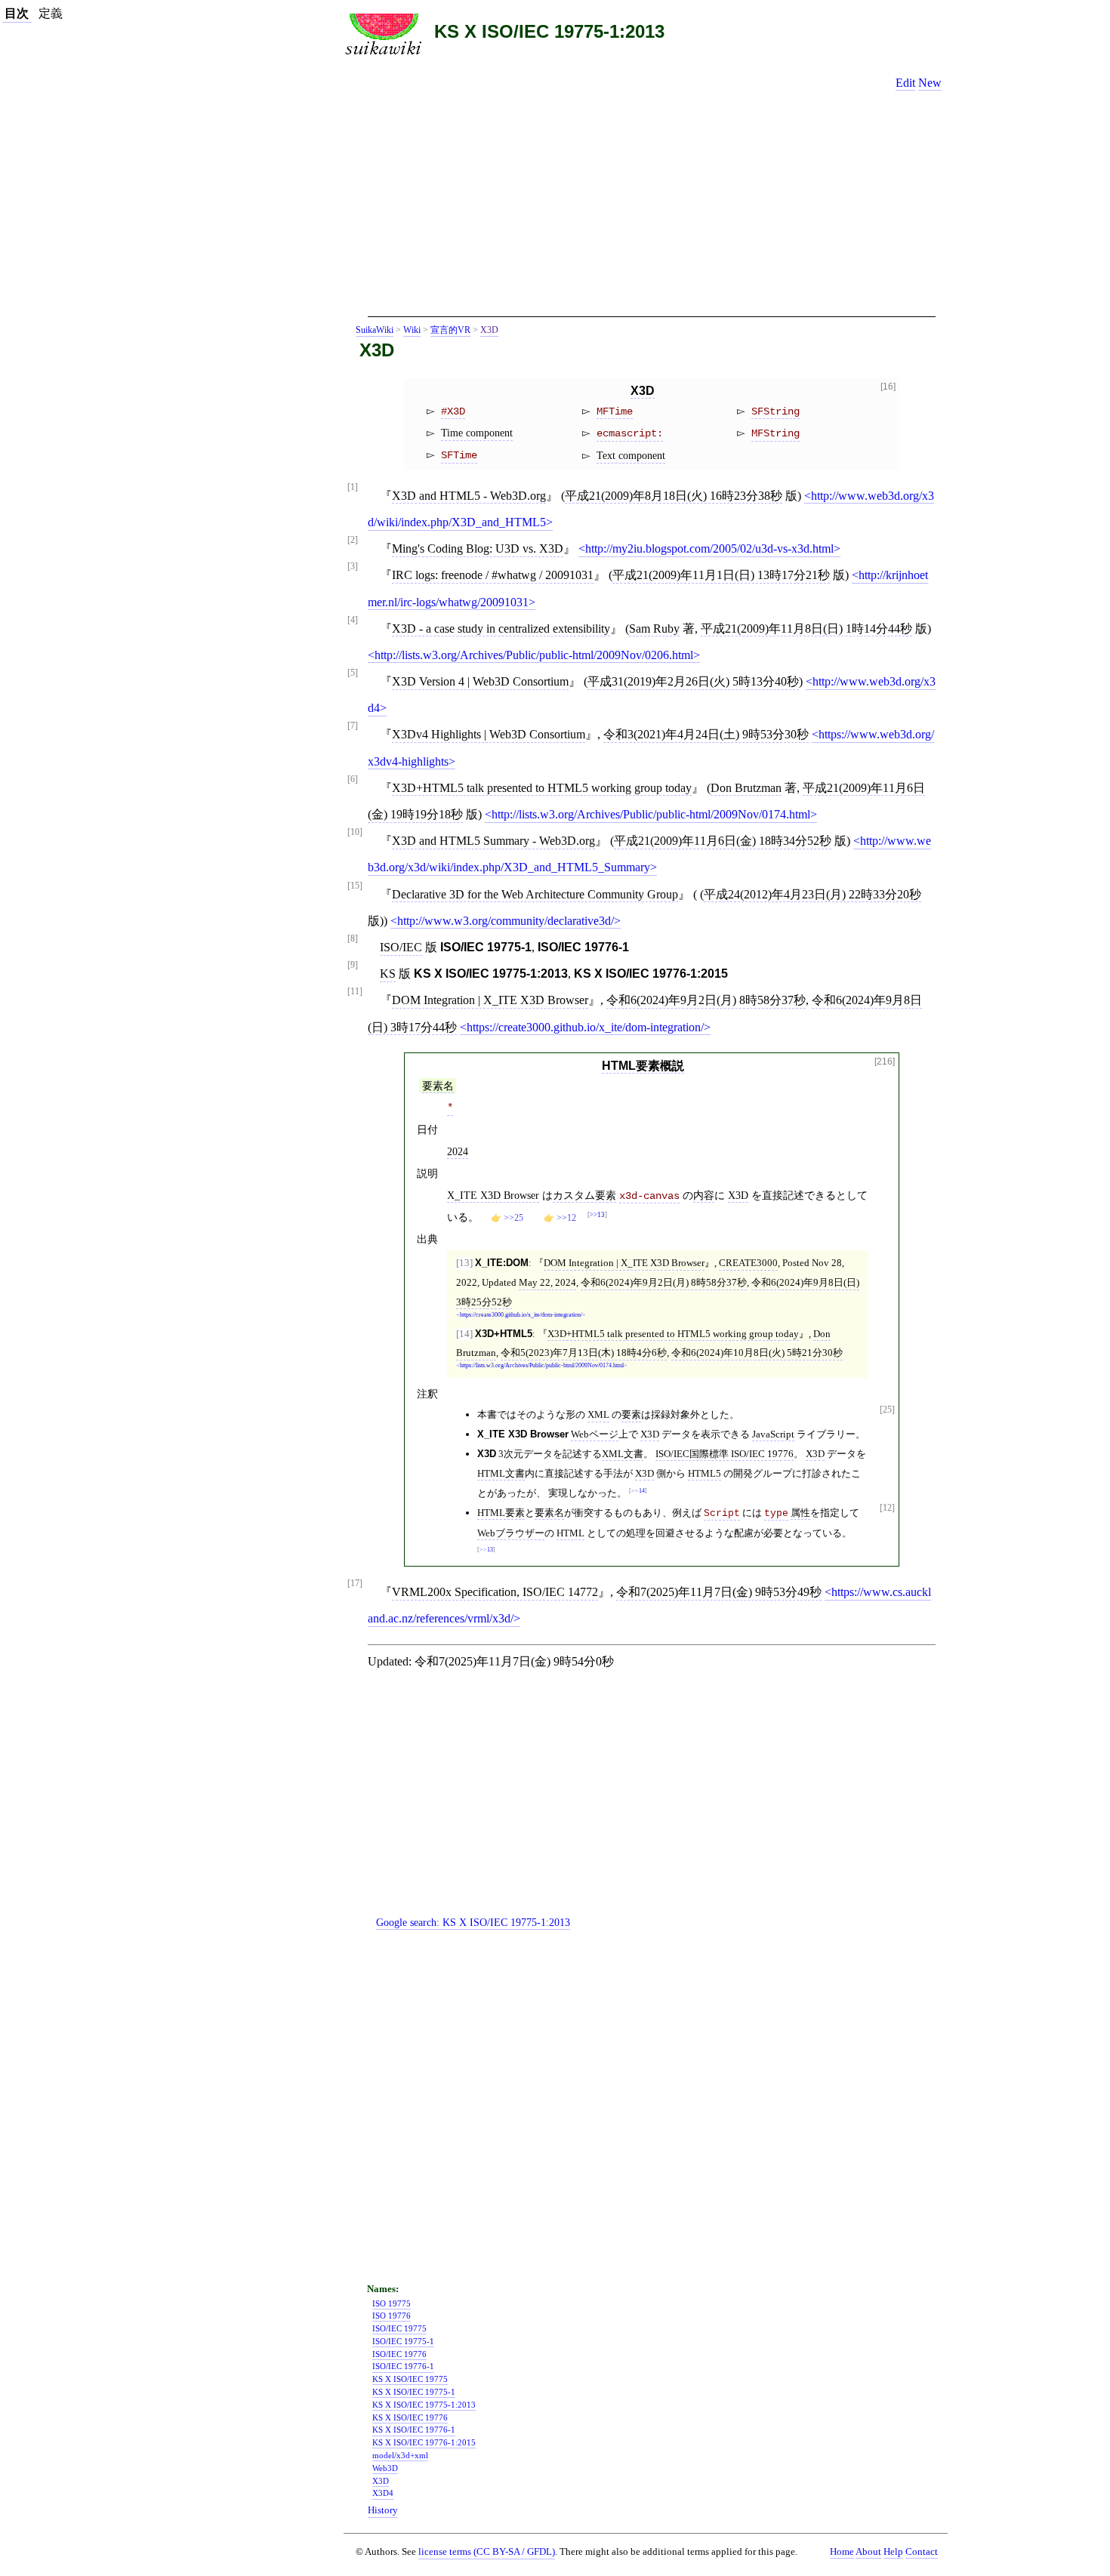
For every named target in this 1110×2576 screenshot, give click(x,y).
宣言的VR (450, 330)
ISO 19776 (392, 2316)
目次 (17, 13)
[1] (353, 487)
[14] (464, 1334)
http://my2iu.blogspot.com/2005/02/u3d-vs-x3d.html (709, 548)
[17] (355, 1584)
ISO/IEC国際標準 (692, 1454)
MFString (775, 433)
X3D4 (383, 2493)
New (930, 83)
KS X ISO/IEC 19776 (410, 2417)
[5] (353, 673)
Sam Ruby (654, 629)
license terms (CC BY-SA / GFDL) (487, 2551)
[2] (353, 540)
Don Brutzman (746, 788)
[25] (887, 1410)
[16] (888, 387)
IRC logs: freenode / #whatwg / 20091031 (493, 575)
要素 (631, 1414)
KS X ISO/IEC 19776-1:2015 (424, 2442)
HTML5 (705, 1473)
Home (842, 2552)
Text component (631, 455)
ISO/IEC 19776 (762, 1454)
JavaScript (773, 1434)
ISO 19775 (392, 2303)
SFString (775, 411)
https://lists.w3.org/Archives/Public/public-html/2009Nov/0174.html (542, 1366)
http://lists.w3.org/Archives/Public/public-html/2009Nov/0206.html (534, 655)
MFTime (615, 411)
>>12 (566, 1218)
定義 (51, 13)
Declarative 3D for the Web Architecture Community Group (535, 894)
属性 (800, 1513)
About (868, 2552)
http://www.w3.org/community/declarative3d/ (506, 921)
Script (722, 1513)
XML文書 (623, 1454)
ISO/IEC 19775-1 (403, 2341)
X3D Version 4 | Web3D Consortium (480, 681)
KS (388, 974)
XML (598, 1414)
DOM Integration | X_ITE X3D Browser (490, 1000)
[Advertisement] (652, 209)
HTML (570, 1533)
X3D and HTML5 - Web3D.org (469, 496)
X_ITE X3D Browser (493, 1195)
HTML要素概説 (643, 1066)
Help (893, 2552)
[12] (887, 1508)
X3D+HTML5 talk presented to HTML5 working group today (542, 788)
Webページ (595, 1434)
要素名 (438, 1086)
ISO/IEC (401, 947)
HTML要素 (501, 1513)
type (776, 1513)
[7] (353, 726)
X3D (489, 330)
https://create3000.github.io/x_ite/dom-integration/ (585, 1027)
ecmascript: (630, 433)
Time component (477, 433)
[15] (355, 886)
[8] (353, 939)
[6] (353, 780)
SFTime (459, 455)
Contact (922, 2552)
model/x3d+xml (400, 2455)
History (383, 2510)
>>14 (638, 1491)
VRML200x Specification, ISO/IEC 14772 (495, 1592)
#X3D (453, 411)
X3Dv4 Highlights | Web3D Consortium (489, 734)
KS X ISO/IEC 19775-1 (414, 2392)
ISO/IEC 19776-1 (403, 2366)
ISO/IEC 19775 (399, 2328)
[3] (353, 567)
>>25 (513, 1218)
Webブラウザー (511, 1533)
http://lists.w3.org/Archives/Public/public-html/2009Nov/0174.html (651, 814)
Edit (905, 83)
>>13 (597, 1215)
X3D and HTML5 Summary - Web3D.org (493, 841)
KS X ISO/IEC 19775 (410, 2379)
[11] (355, 992)
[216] (885, 1062)
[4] (353, 620)
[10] (355, 832)
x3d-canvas (649, 1196)
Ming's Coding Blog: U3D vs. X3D (478, 548)
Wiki (412, 330)
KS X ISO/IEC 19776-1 (414, 2430)
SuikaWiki (375, 330)
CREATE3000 (748, 1263)
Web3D (385, 2468)
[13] (464, 1263)
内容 (704, 1195)
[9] (353, 965)
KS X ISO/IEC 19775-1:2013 (549, 31)
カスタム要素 (584, 1195)
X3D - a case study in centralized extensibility (501, 629)
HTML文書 (501, 1473)
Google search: (473, 1922)
